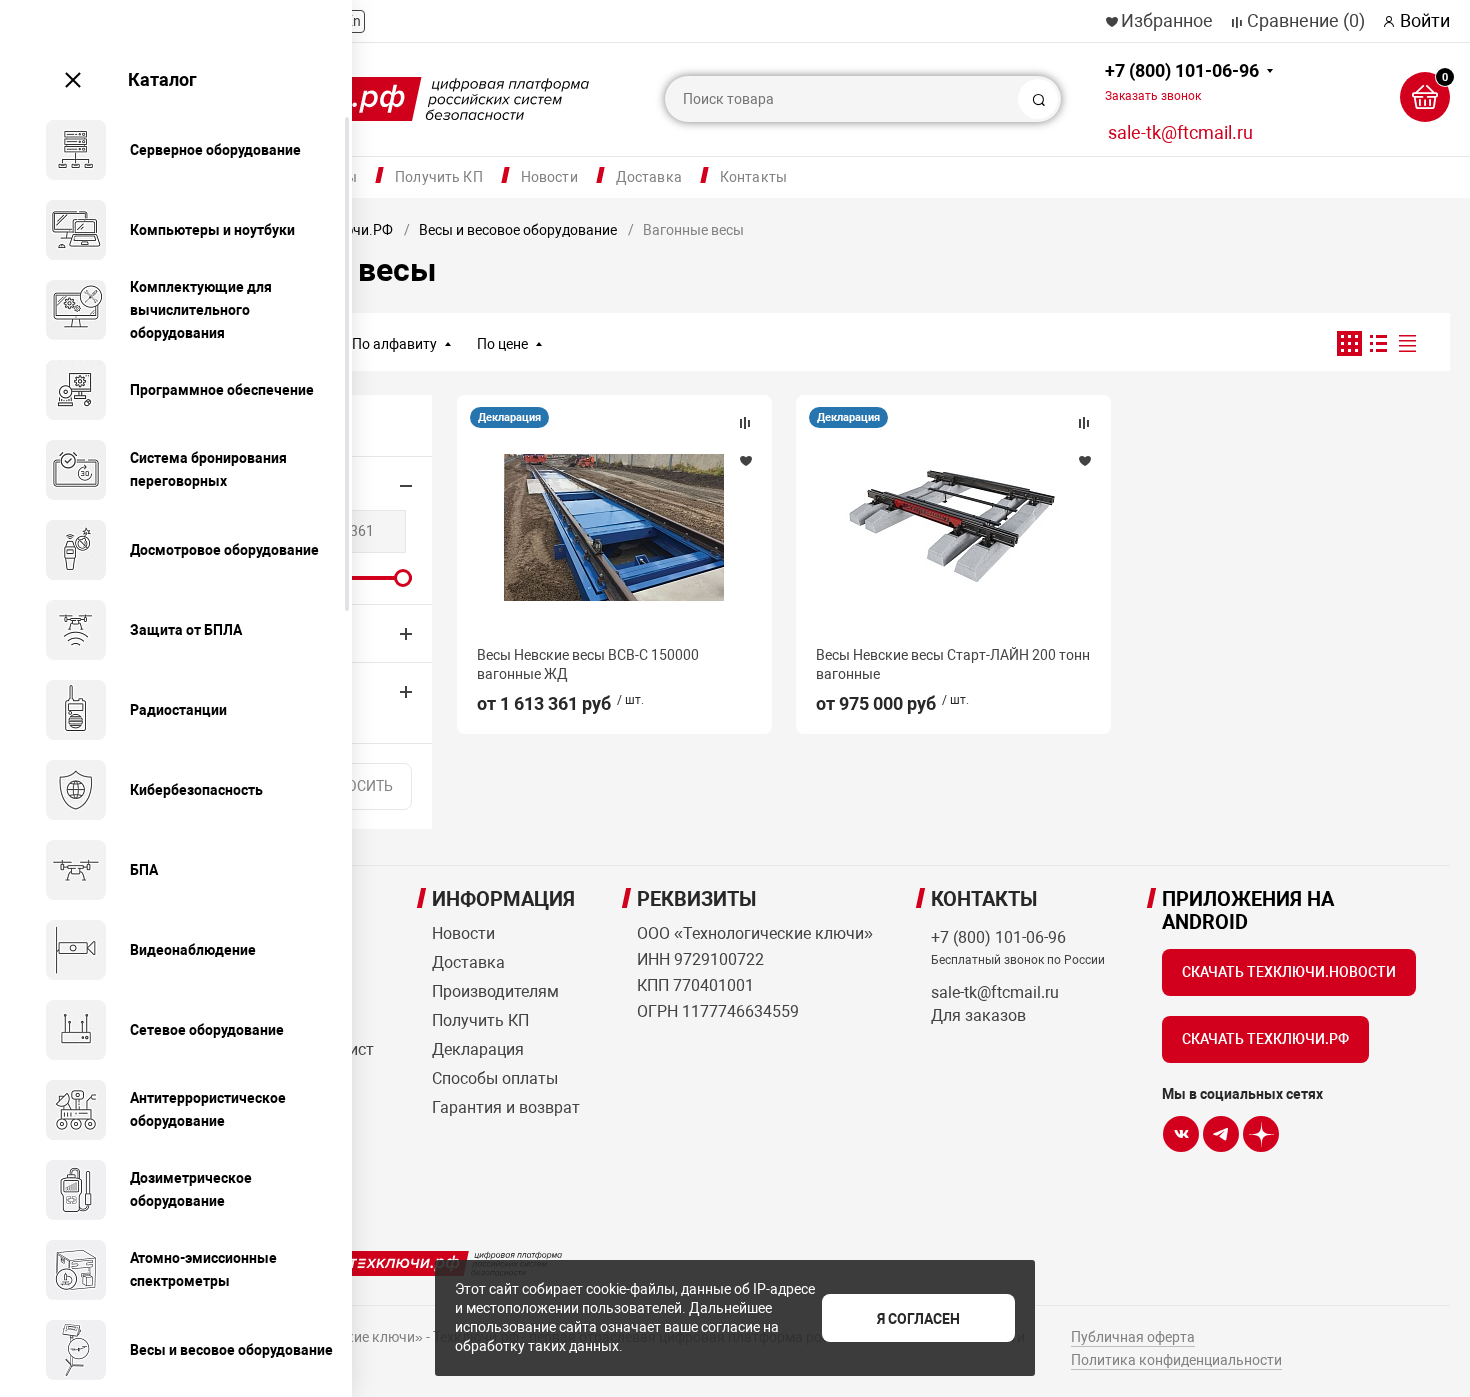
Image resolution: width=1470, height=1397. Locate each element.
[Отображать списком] (1378, 343)
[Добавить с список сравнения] (745, 423)
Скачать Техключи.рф (1265, 1039)
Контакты (753, 177)
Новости (549, 177)
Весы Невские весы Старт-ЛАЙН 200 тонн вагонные (953, 664)
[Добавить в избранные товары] (745, 460)
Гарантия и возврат (506, 1107)
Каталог (162, 79)
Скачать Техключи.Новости (1289, 972)
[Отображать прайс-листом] (1407, 343)
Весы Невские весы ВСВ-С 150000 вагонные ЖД (588, 664)
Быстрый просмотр (614, 527)
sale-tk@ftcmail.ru (1180, 132)
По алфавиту (394, 344)
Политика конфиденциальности (1176, 1360)
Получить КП (439, 177)
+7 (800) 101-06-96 (1182, 81)
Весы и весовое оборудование (518, 230)
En (353, 21)
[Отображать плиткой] (1349, 343)
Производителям (495, 991)
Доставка (649, 177)
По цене (502, 344)
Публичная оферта (1133, 1337)
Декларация (509, 417)
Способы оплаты (495, 1078)
